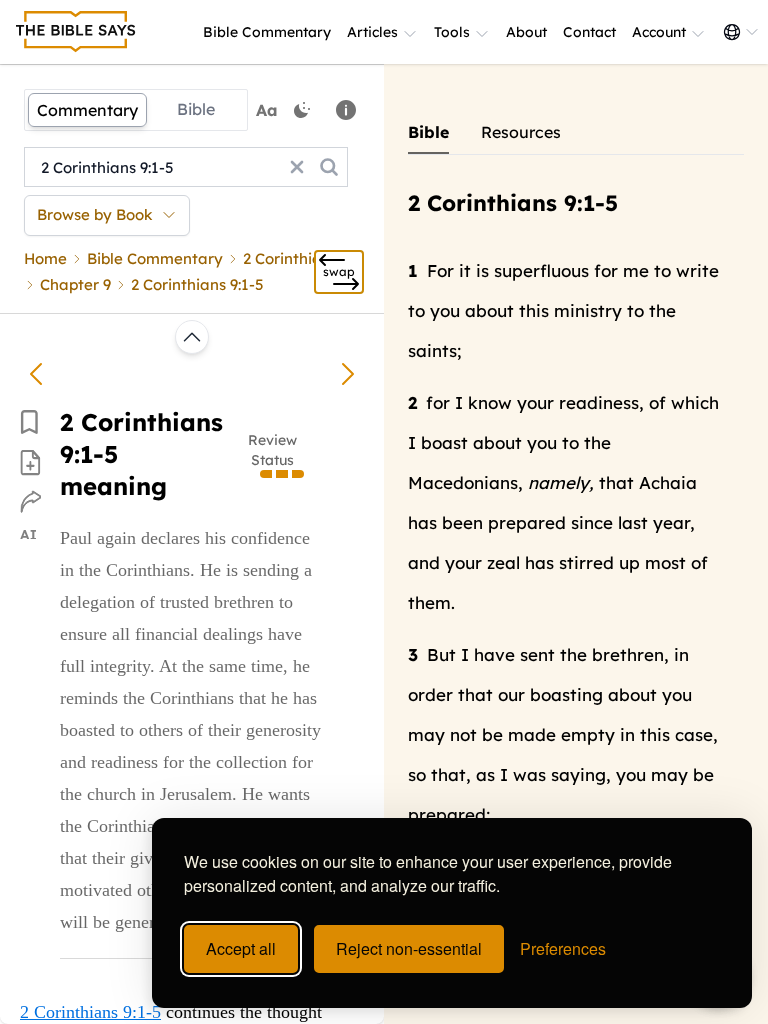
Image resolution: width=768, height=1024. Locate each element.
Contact (589, 32)
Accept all (241, 948)
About (526, 32)
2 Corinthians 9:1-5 (90, 1012)
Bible (196, 109)
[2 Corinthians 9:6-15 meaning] (348, 374)
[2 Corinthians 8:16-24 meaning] (36, 374)
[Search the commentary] (329, 167)
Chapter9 (75, 284)
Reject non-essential (409, 948)
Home (45, 258)
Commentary (87, 110)
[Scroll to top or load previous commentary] (192, 337)
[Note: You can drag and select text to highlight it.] (346, 110)
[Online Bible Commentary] (76, 32)
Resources (521, 132)
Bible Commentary (267, 32)
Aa (267, 110)
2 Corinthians (290, 258)
